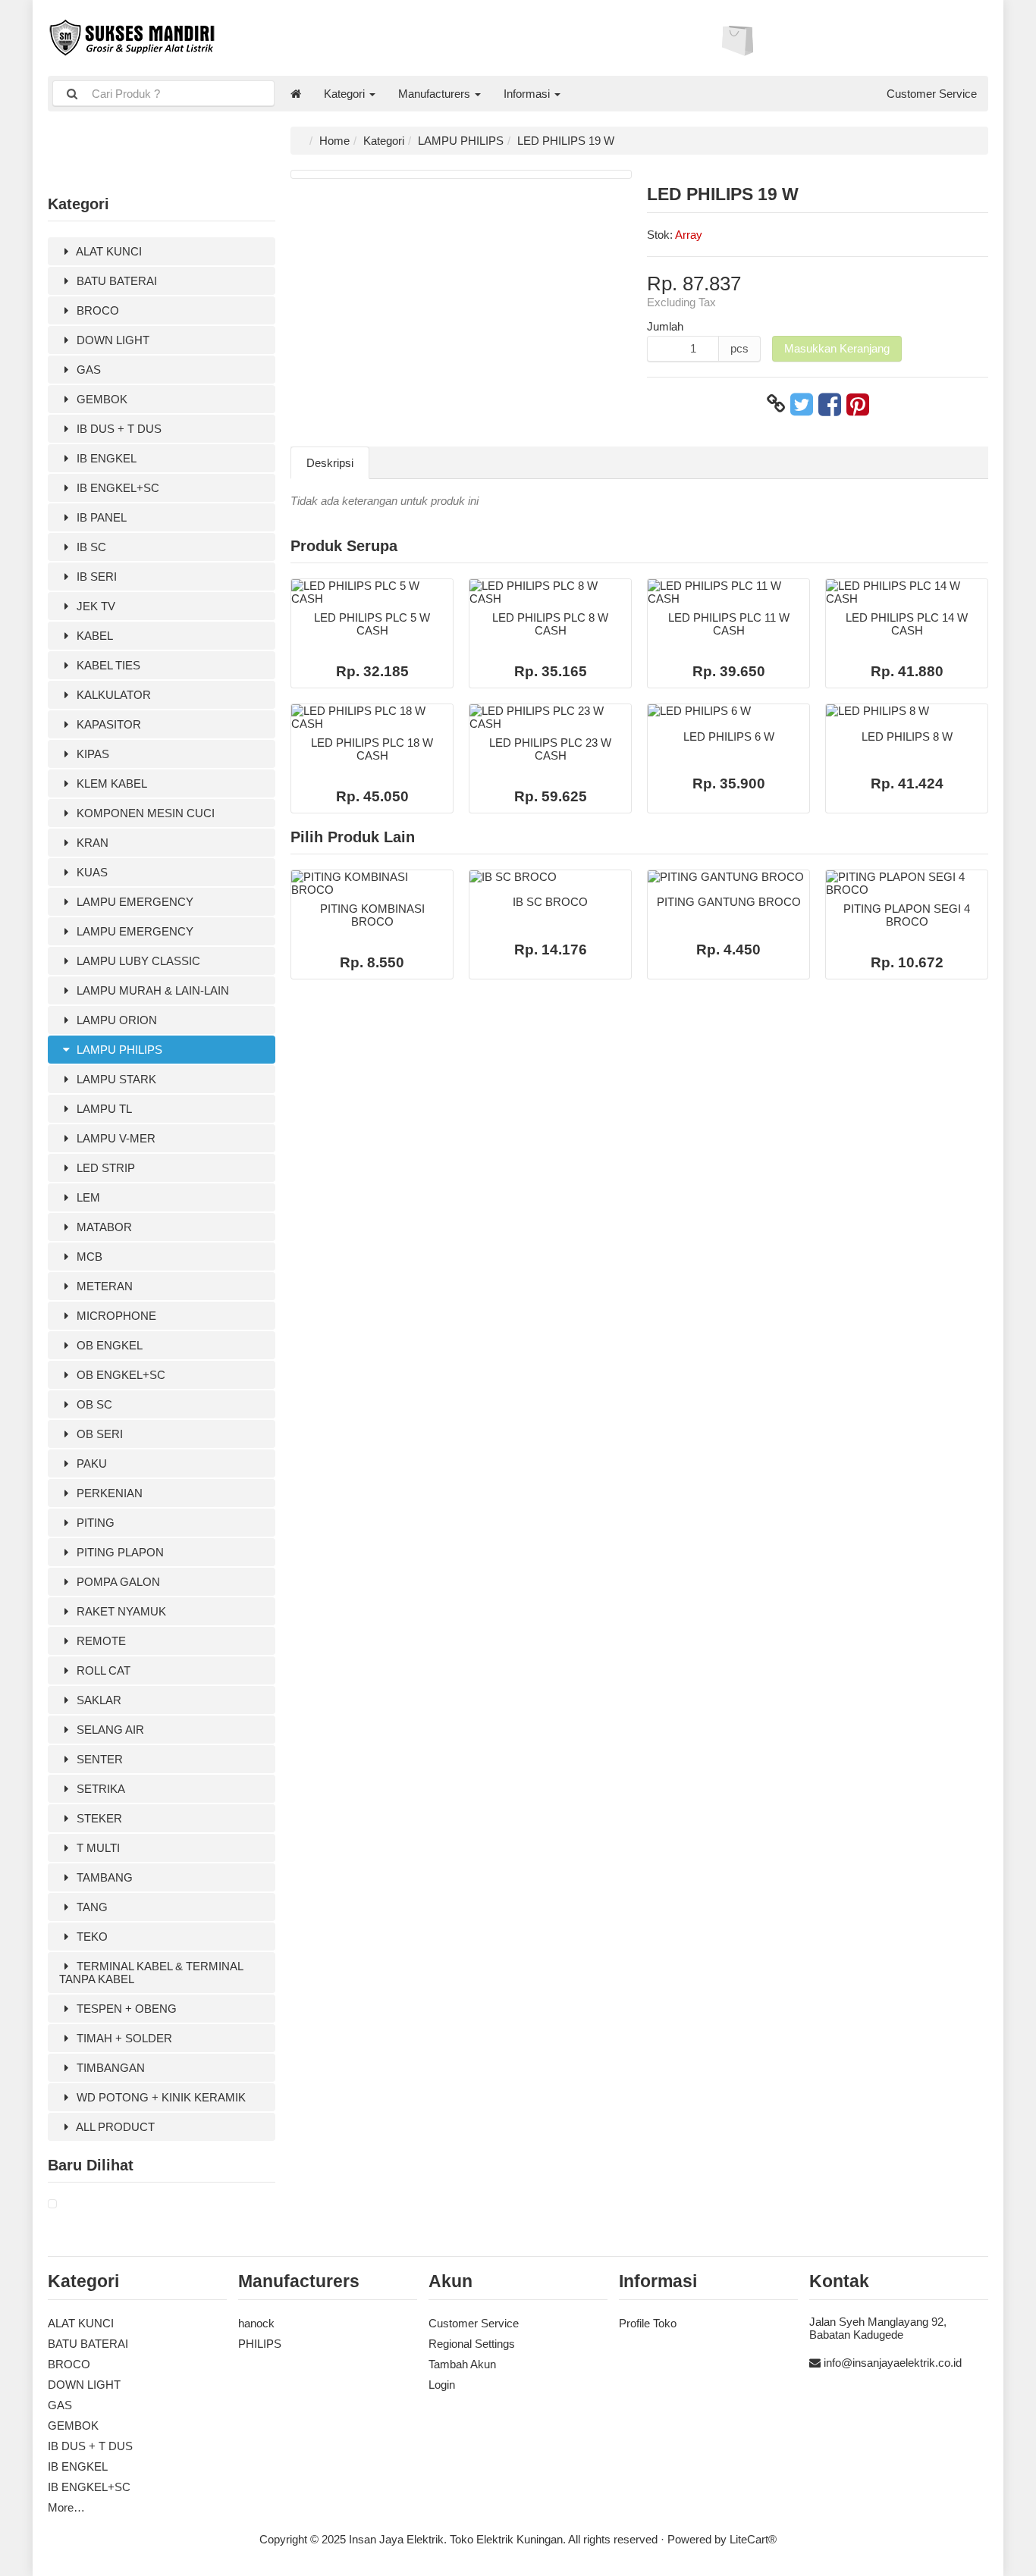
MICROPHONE (115, 1316)
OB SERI (98, 1434)
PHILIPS (260, 2344)
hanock (256, 2323)
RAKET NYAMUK (120, 1611)
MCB (88, 1257)
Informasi (528, 94)
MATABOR (103, 1227)
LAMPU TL (103, 1109)
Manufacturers (436, 94)
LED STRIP (104, 1168)
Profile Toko (648, 2323)
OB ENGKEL (108, 1345)
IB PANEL (100, 517)
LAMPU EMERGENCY (133, 902)
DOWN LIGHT (111, 340)
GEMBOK (100, 399)
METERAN (103, 1286)
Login (442, 2385)
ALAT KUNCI (108, 251)
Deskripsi (330, 463)
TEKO (91, 1937)
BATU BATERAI (115, 281)
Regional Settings (472, 2344)
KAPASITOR (107, 724)
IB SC (90, 547)
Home (334, 141)
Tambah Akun (462, 2364)
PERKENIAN (108, 1493)
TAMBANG (103, 1877)
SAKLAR (97, 1700)
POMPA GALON (117, 1582)
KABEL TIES (107, 665)
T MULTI (97, 1848)
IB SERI (95, 577)
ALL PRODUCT (114, 2127)
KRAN (91, 843)
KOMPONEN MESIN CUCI (144, 813)
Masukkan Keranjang (837, 348)
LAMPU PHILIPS (118, 1050)
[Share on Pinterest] (858, 404)
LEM (87, 1197)
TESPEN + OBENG (125, 2009)
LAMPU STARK (115, 1079)
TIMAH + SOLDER (123, 2038)
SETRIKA (99, 1789)
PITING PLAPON (119, 1552)
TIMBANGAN (109, 2068)
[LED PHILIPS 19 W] (52, 2204)
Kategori (346, 94)
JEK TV (94, 606)
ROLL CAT (102, 1670)
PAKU (90, 1463)
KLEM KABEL (110, 783)
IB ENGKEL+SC (116, 488)
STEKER (98, 1818)
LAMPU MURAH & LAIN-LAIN (151, 990)
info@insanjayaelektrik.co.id (893, 2363)
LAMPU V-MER (115, 1138)
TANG (91, 1907)
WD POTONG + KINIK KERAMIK (160, 2097)
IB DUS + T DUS (118, 429)
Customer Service (932, 94)
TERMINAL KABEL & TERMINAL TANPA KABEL (151, 1973)
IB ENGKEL (105, 458)
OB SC (93, 1404)
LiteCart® (753, 2539)
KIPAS (91, 754)
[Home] (296, 94)
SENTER (98, 1759)
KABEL (93, 636)
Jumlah (665, 326)
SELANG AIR (109, 1730)
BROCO (96, 310)
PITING (94, 1523)
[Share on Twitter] (802, 404)
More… (66, 2507)
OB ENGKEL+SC (119, 1375)
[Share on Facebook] (830, 404)
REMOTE (100, 1641)
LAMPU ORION (115, 1020)
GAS (87, 370)
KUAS (91, 872)
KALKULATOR (112, 695)
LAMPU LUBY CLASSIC (137, 961)
